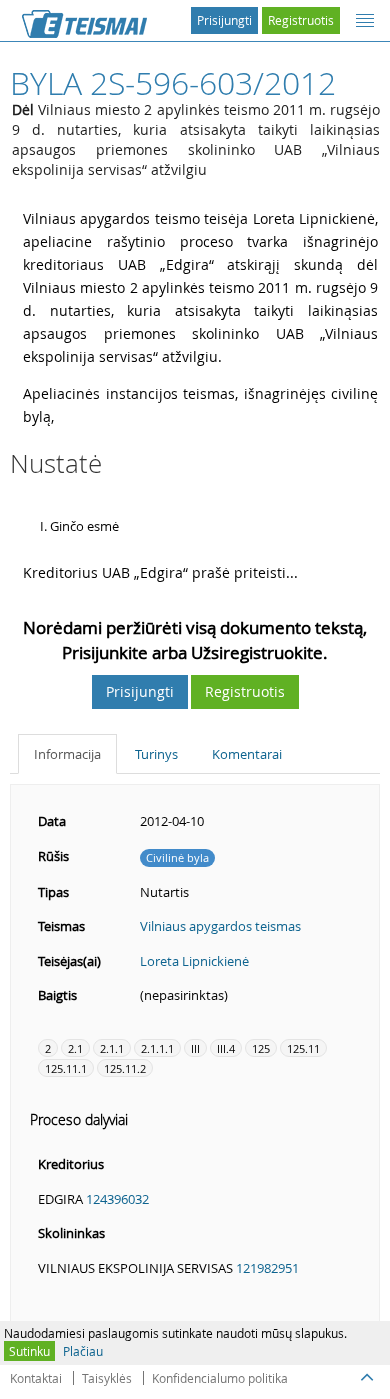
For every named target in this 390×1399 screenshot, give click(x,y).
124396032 (117, 1199)
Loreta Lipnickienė (194, 961)
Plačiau (83, 1351)
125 (261, 1048)
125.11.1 (66, 1068)
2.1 (75, 1048)
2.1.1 (112, 1048)
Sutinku (29, 1351)
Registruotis (301, 20)
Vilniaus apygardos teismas (220, 926)
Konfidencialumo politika (220, 1378)
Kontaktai (36, 1378)
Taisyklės (107, 1378)
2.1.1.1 (157, 1048)
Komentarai (247, 754)
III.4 (226, 1048)
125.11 (303, 1048)
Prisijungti (224, 20)
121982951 (267, 1268)
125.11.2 (125, 1068)
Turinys (156, 754)
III (195, 1048)
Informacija (67, 754)
